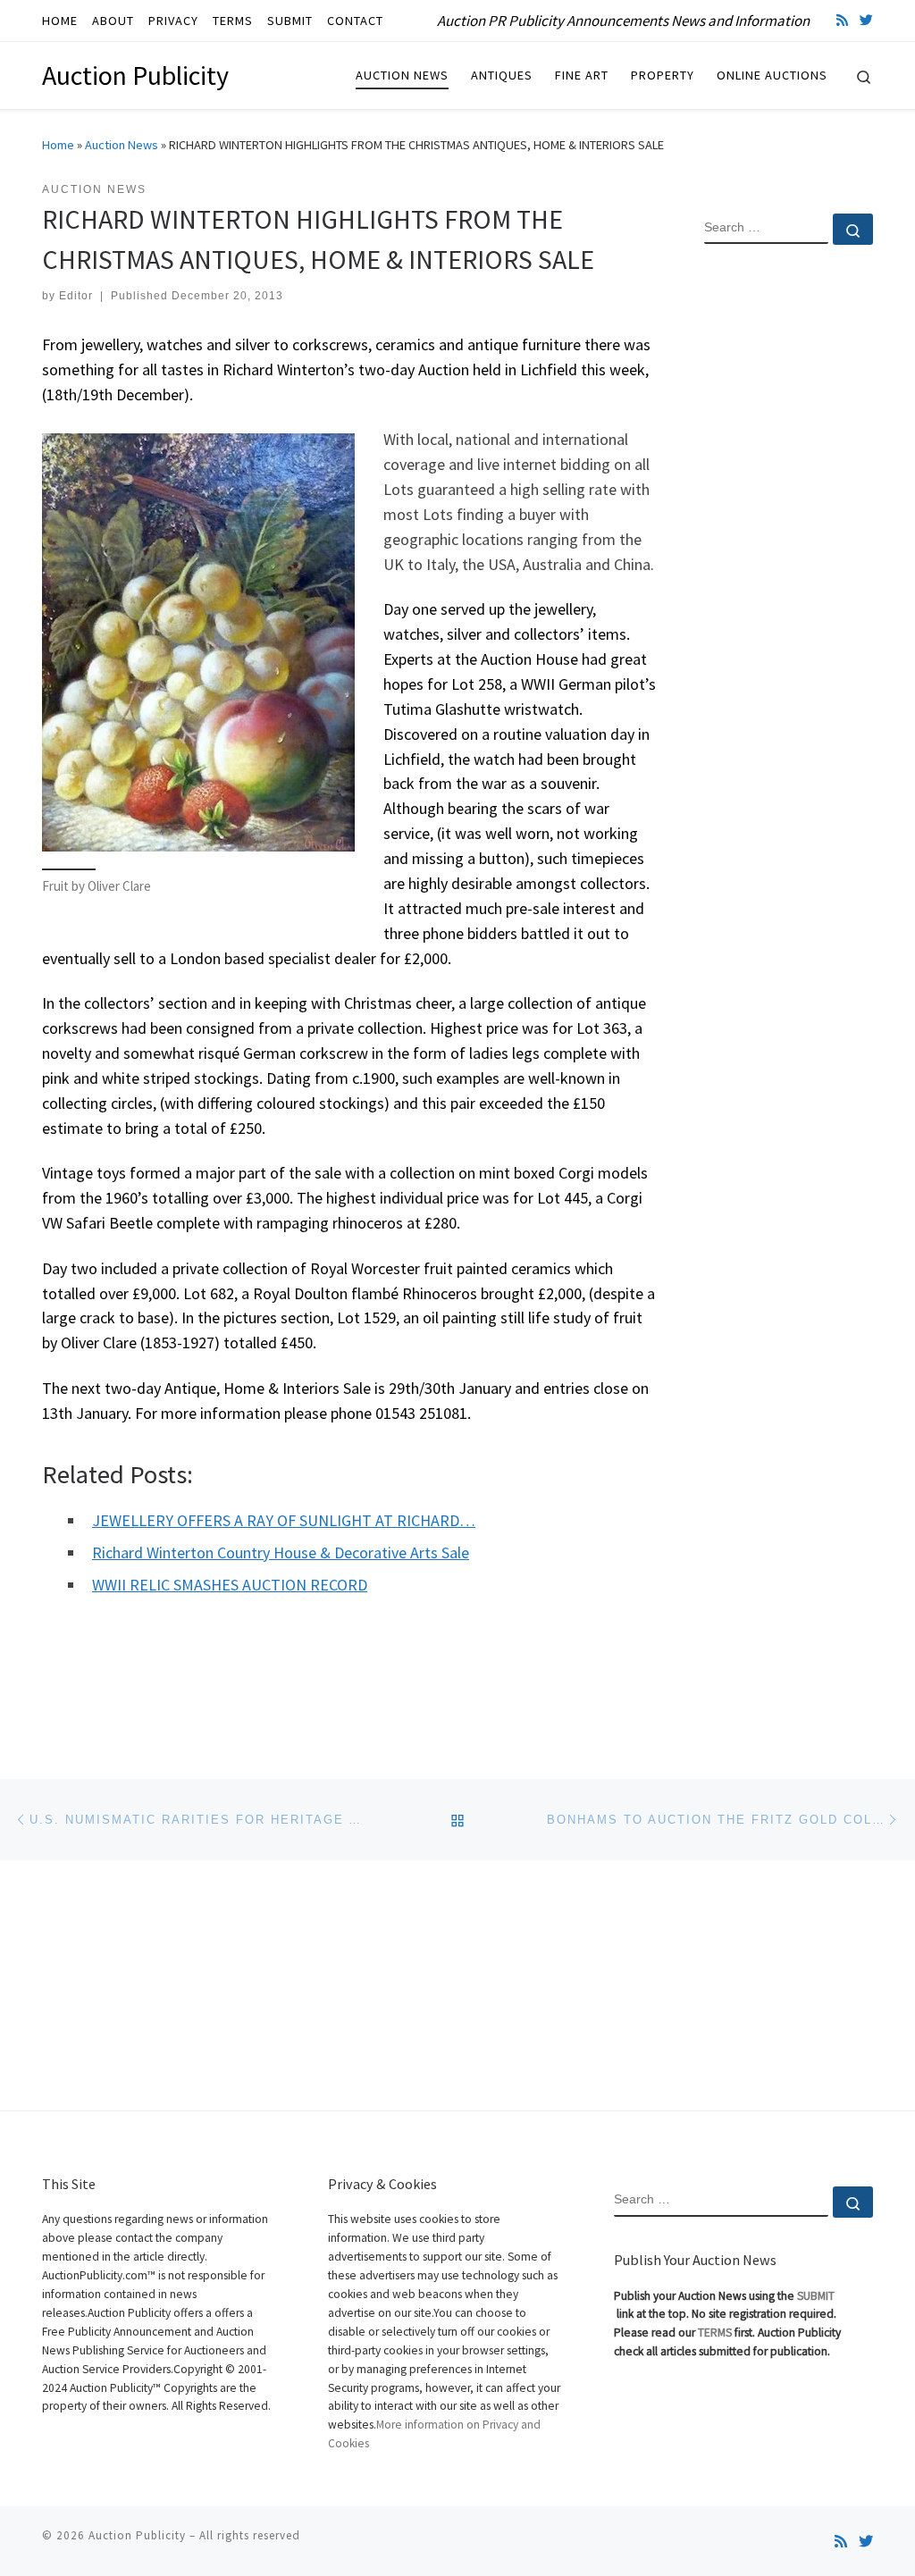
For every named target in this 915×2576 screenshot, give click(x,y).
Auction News (122, 145)
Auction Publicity (137, 2535)
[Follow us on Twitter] (866, 20)
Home (58, 145)
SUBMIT (816, 2296)
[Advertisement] (789, 548)
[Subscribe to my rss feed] (842, 20)
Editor (76, 296)
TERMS (715, 2333)
